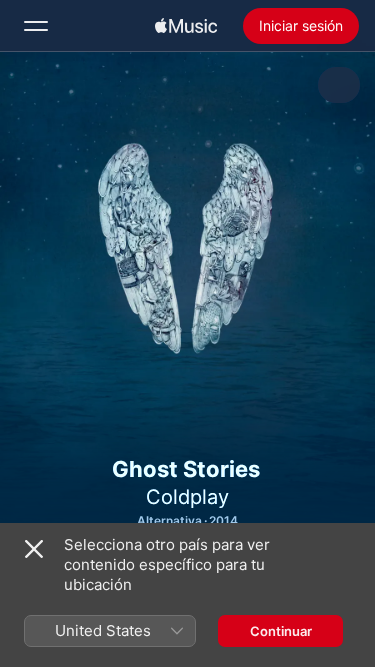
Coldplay (187, 497)
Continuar (281, 631)
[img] (186, 26)
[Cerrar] (34, 549)
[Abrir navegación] (36, 26)
